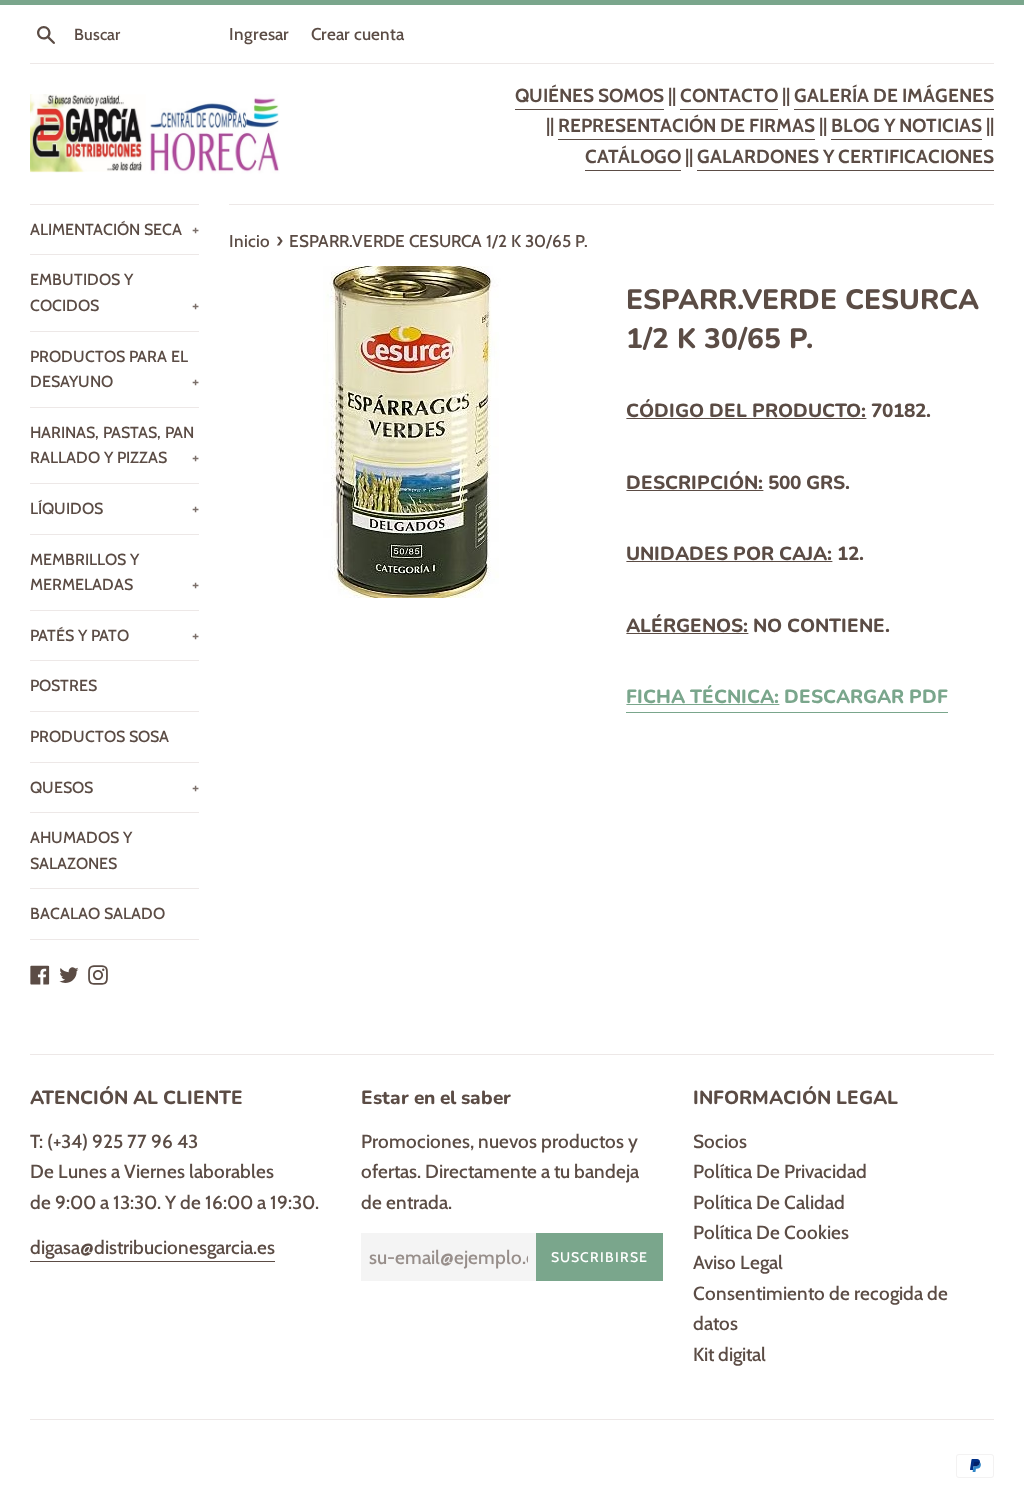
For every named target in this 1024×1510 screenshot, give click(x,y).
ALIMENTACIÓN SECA (114, 229)
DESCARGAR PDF (787, 697)
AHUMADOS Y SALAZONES (81, 850)
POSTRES (63, 685)
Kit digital (729, 1354)
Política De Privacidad (780, 1171)
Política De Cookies (771, 1232)
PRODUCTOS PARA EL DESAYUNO (114, 369)
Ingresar (259, 33)
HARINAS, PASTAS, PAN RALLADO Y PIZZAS (114, 445)
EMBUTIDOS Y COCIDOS (114, 292)
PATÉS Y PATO (114, 635)
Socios (720, 1141)
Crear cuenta (357, 33)
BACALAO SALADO (97, 913)
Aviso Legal (738, 1262)
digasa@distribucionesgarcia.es (152, 1247)
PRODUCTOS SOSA (99, 736)
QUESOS (114, 787)
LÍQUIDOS (114, 508)
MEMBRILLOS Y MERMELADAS (114, 572)
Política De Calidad (769, 1202)
